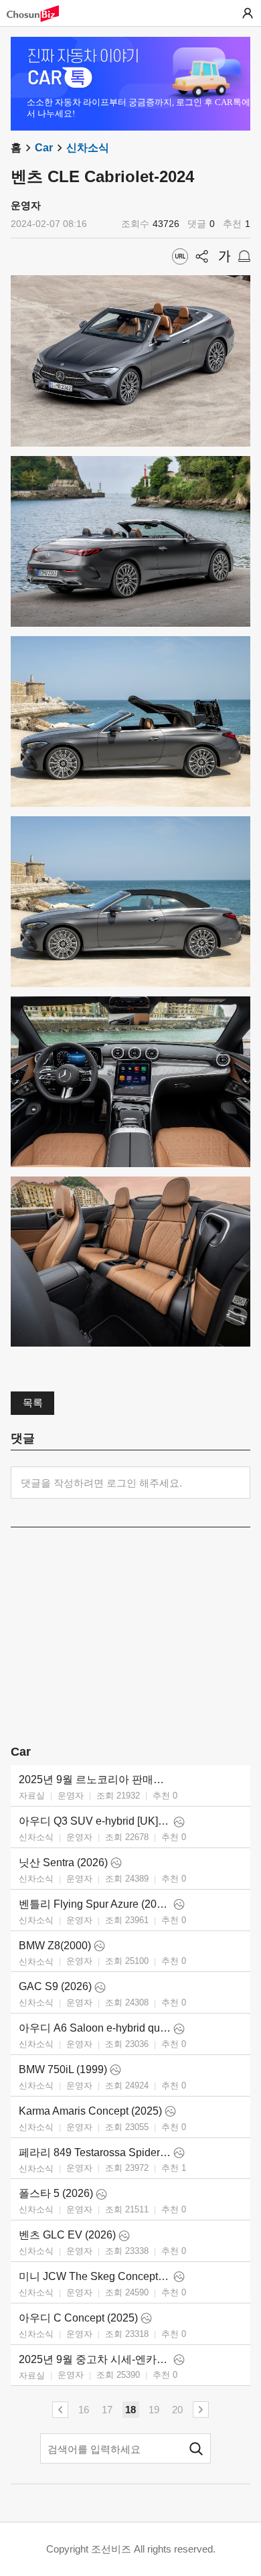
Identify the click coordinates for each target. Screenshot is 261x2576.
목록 (33, 1403)
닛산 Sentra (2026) (63, 1863)
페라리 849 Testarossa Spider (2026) (95, 2152)
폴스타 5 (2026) (56, 2193)
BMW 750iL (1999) (63, 2069)
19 (154, 2410)
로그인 (248, 13)
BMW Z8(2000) (55, 1946)
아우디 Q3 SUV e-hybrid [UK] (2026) (95, 1821)
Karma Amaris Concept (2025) (90, 2111)
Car (44, 148)
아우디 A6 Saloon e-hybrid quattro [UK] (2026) (95, 2028)
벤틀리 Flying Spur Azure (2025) (95, 1904)
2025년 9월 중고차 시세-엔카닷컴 (95, 2359)
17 (107, 2410)
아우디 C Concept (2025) (78, 2318)
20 (177, 2410)
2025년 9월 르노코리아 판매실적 (95, 1779)
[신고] (244, 256)
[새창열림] (39, 14)
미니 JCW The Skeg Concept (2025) (95, 2276)
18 (130, 2410)
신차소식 (88, 148)
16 (84, 2410)
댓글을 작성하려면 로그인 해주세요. (101, 1483)
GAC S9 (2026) (55, 1986)
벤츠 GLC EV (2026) (67, 2235)
